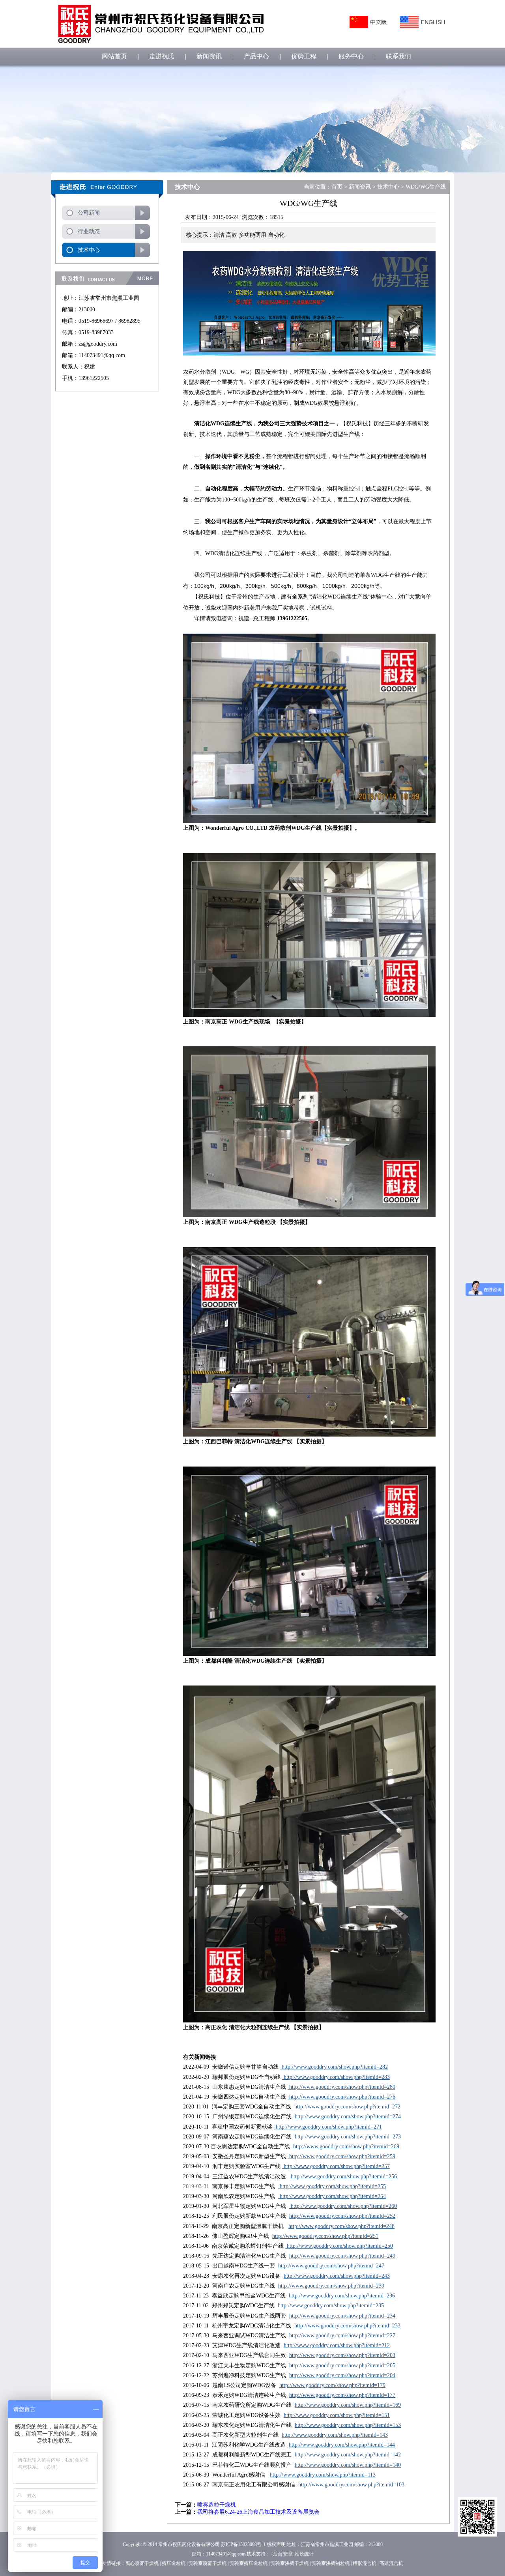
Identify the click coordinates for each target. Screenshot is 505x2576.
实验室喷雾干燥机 (208, 2563)
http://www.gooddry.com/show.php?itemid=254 (332, 2196)
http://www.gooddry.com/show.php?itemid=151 (337, 2415)
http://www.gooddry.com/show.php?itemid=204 (342, 2375)
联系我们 (398, 56)
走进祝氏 (162, 56)
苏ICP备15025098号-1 (243, 2544)
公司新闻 (89, 213)
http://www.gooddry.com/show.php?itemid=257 (336, 2166)
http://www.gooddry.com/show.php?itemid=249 (342, 2256)
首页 (337, 187)
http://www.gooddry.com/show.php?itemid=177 (342, 2395)
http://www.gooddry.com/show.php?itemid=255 (332, 2186)
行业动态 (89, 231)
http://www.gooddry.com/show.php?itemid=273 (347, 2137)
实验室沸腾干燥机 (290, 2563)
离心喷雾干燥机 (142, 2563)
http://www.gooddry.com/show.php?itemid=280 (341, 2087)
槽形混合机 (365, 2563)
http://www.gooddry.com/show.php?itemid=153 (348, 2425)
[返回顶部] (477, 2517)
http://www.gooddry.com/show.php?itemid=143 (335, 2435)
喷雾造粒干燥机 (217, 2505)
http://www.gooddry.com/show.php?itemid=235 (331, 2306)
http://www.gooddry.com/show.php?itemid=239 (331, 2286)
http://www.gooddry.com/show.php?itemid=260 (343, 2206)
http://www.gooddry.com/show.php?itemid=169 (348, 2405)
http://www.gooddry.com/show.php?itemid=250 (339, 2246)
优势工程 (304, 56)
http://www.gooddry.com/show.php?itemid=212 (337, 2345)
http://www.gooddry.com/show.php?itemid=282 (334, 2067)
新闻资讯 (209, 56)
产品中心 (256, 56)
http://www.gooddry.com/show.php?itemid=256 (343, 2177)
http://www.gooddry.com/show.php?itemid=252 (342, 2216)
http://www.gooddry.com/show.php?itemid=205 (342, 2366)
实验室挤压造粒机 (249, 2563)
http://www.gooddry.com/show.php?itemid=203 (342, 2355)
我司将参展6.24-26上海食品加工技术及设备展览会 (258, 2512)
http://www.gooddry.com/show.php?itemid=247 (330, 2266)
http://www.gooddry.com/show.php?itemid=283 (336, 2077)
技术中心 (89, 250)
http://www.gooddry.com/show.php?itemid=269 (345, 2147)
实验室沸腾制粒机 (331, 2563)
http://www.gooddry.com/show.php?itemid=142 (348, 2455)
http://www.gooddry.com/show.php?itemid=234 (342, 2316)
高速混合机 (391, 2563)
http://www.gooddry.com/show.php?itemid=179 (332, 2385)
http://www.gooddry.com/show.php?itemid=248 (341, 2226)
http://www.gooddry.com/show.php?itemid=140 (348, 2465)
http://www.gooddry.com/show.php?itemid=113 (323, 2475)
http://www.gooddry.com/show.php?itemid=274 (347, 2117)
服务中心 (351, 56)
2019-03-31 (196, 2186)
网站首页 (114, 56)
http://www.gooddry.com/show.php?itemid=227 (342, 2336)
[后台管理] (282, 2554)
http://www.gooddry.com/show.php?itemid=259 (341, 2156)
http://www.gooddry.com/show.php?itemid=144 (342, 2445)
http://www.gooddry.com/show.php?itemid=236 (342, 2296)
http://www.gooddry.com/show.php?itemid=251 (325, 2236)
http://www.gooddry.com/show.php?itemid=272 (347, 2107)
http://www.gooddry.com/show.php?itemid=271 (328, 2127)
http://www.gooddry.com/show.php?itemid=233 (347, 2326)
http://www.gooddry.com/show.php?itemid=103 (351, 2485)
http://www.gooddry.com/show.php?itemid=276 (341, 2097)
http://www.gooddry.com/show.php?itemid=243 (337, 2276)
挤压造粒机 (174, 2563)
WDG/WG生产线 (426, 187)
